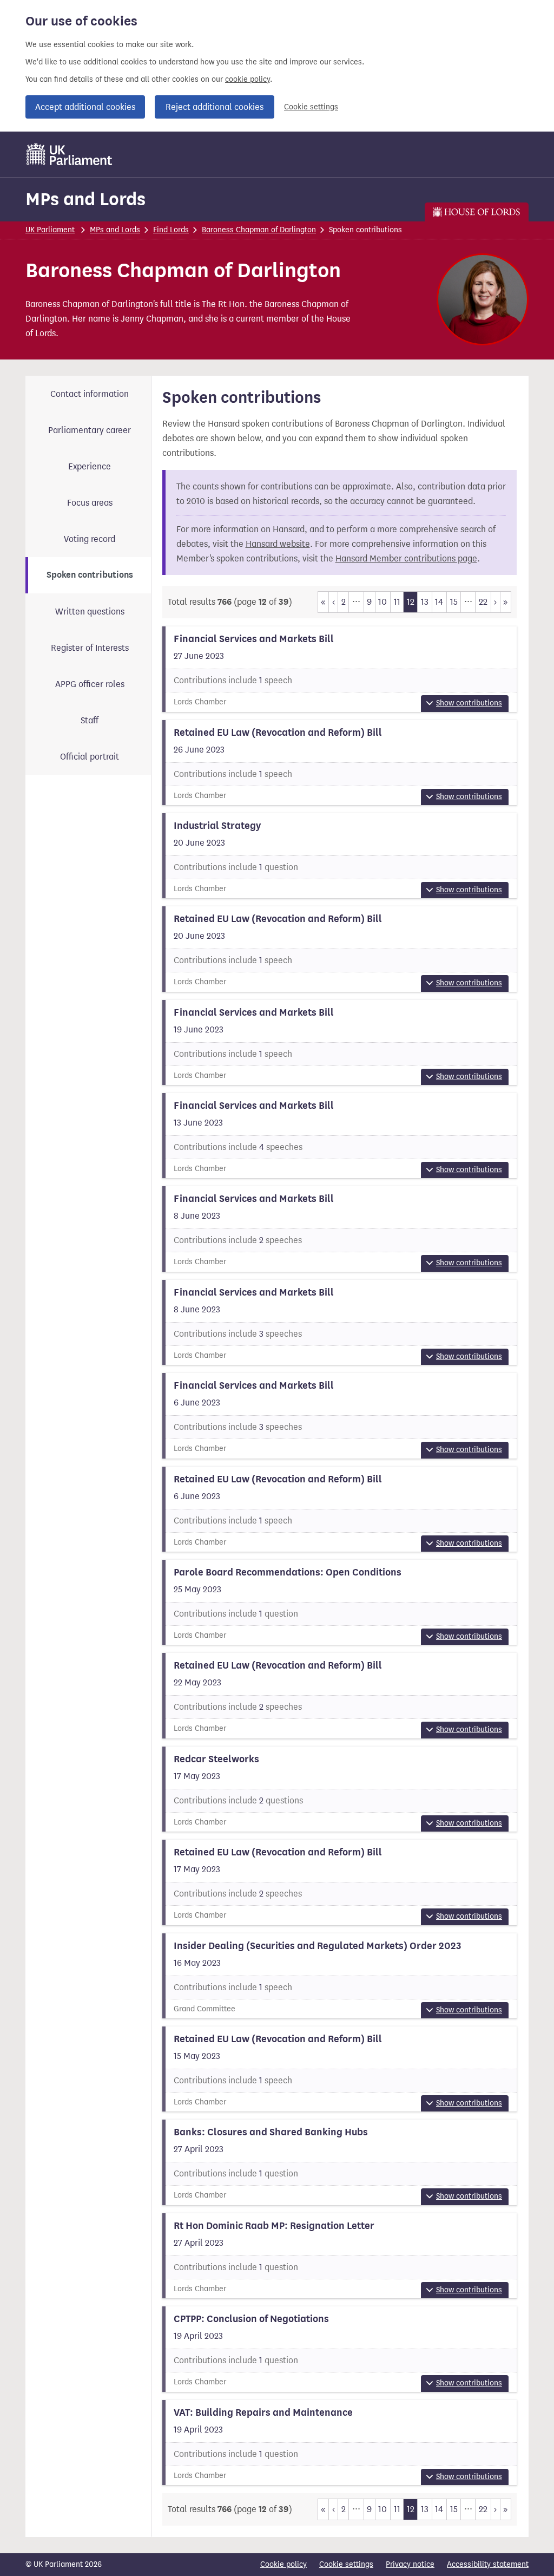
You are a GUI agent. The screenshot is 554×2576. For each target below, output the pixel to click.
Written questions (90, 612)
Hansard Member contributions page (406, 558)
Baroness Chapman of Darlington (259, 230)
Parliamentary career (90, 430)
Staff (90, 720)
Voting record (90, 539)
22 (483, 602)
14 (439, 602)
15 (454, 602)
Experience (90, 466)
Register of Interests (90, 648)
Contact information (90, 394)
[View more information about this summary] (340, 669)
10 (382, 602)
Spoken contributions (90, 575)
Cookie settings (311, 107)
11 (397, 602)
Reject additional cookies (215, 107)
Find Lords (171, 230)
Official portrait (90, 757)
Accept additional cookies (85, 107)
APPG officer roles (90, 684)
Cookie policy (283, 2564)
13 (425, 602)
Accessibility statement (488, 2564)
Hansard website (278, 544)
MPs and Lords (85, 199)
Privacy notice (410, 2564)
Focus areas (90, 503)
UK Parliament (50, 230)
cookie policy (248, 79)
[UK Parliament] (70, 154)
